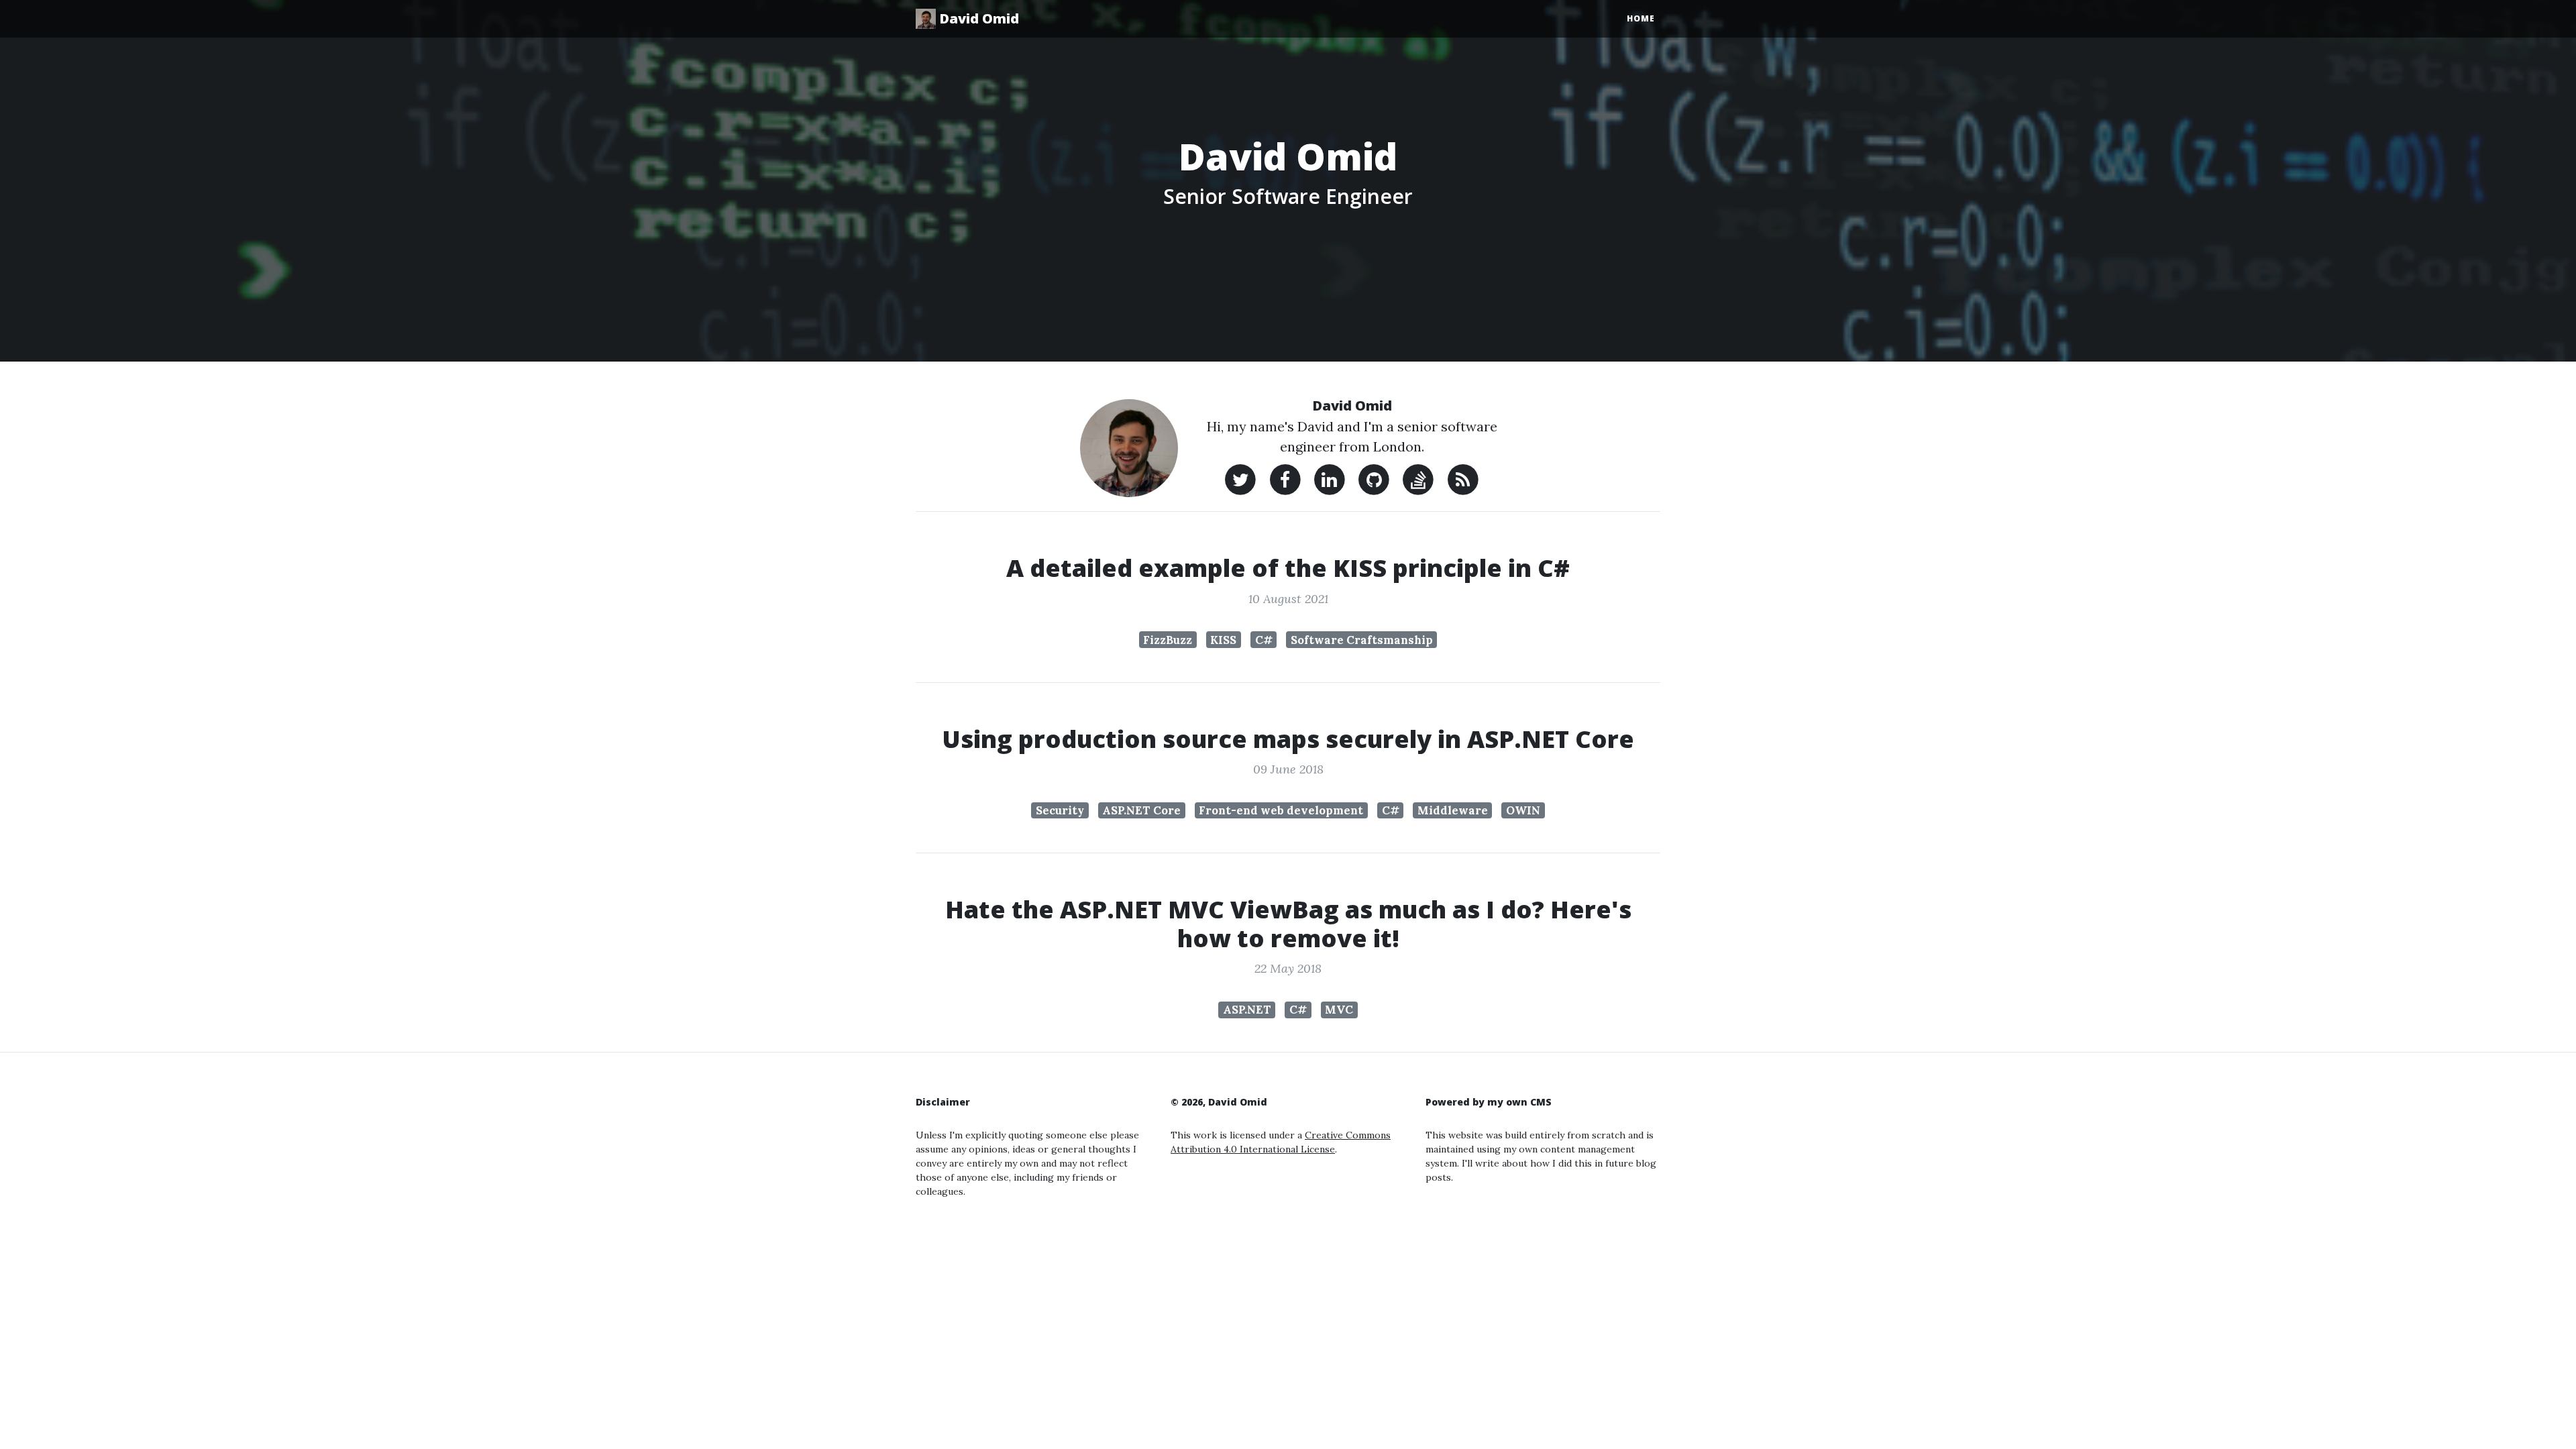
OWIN (1523, 810)
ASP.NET (1247, 1010)
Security (1060, 810)
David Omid (977, 18)
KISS (1223, 640)
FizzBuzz (1168, 640)
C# (1264, 640)
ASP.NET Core (1141, 810)
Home (1641, 18)
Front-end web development (1281, 810)
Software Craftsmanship (1362, 640)
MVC (1339, 1010)
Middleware (1453, 810)
